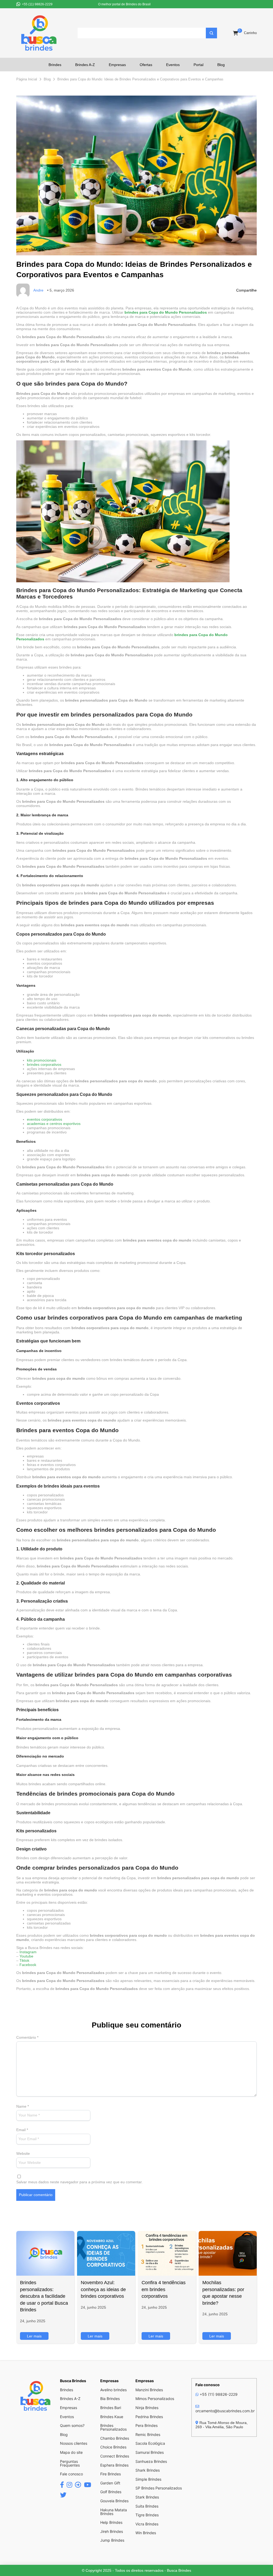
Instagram (28, 1952)
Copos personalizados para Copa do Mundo (61, 934)
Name (23, 2106)
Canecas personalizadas (41, 1029)
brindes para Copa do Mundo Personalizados (166, 312)
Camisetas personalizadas (43, 1184)
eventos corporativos (45, 1119)
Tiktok (24, 1960)
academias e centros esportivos (54, 1124)
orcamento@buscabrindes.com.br (225, 2411)
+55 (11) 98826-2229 (218, 2394)
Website (23, 2153)
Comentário (27, 2037)
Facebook (28, 1965)
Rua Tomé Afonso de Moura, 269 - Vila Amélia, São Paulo (222, 2425)
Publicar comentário (36, 2195)
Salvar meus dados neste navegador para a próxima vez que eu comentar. (79, 2182)
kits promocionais (42, 1060)
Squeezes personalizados (42, 1094)
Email (22, 2130)
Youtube (26, 1956)
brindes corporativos (44, 1064)
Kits (21, 1254)
